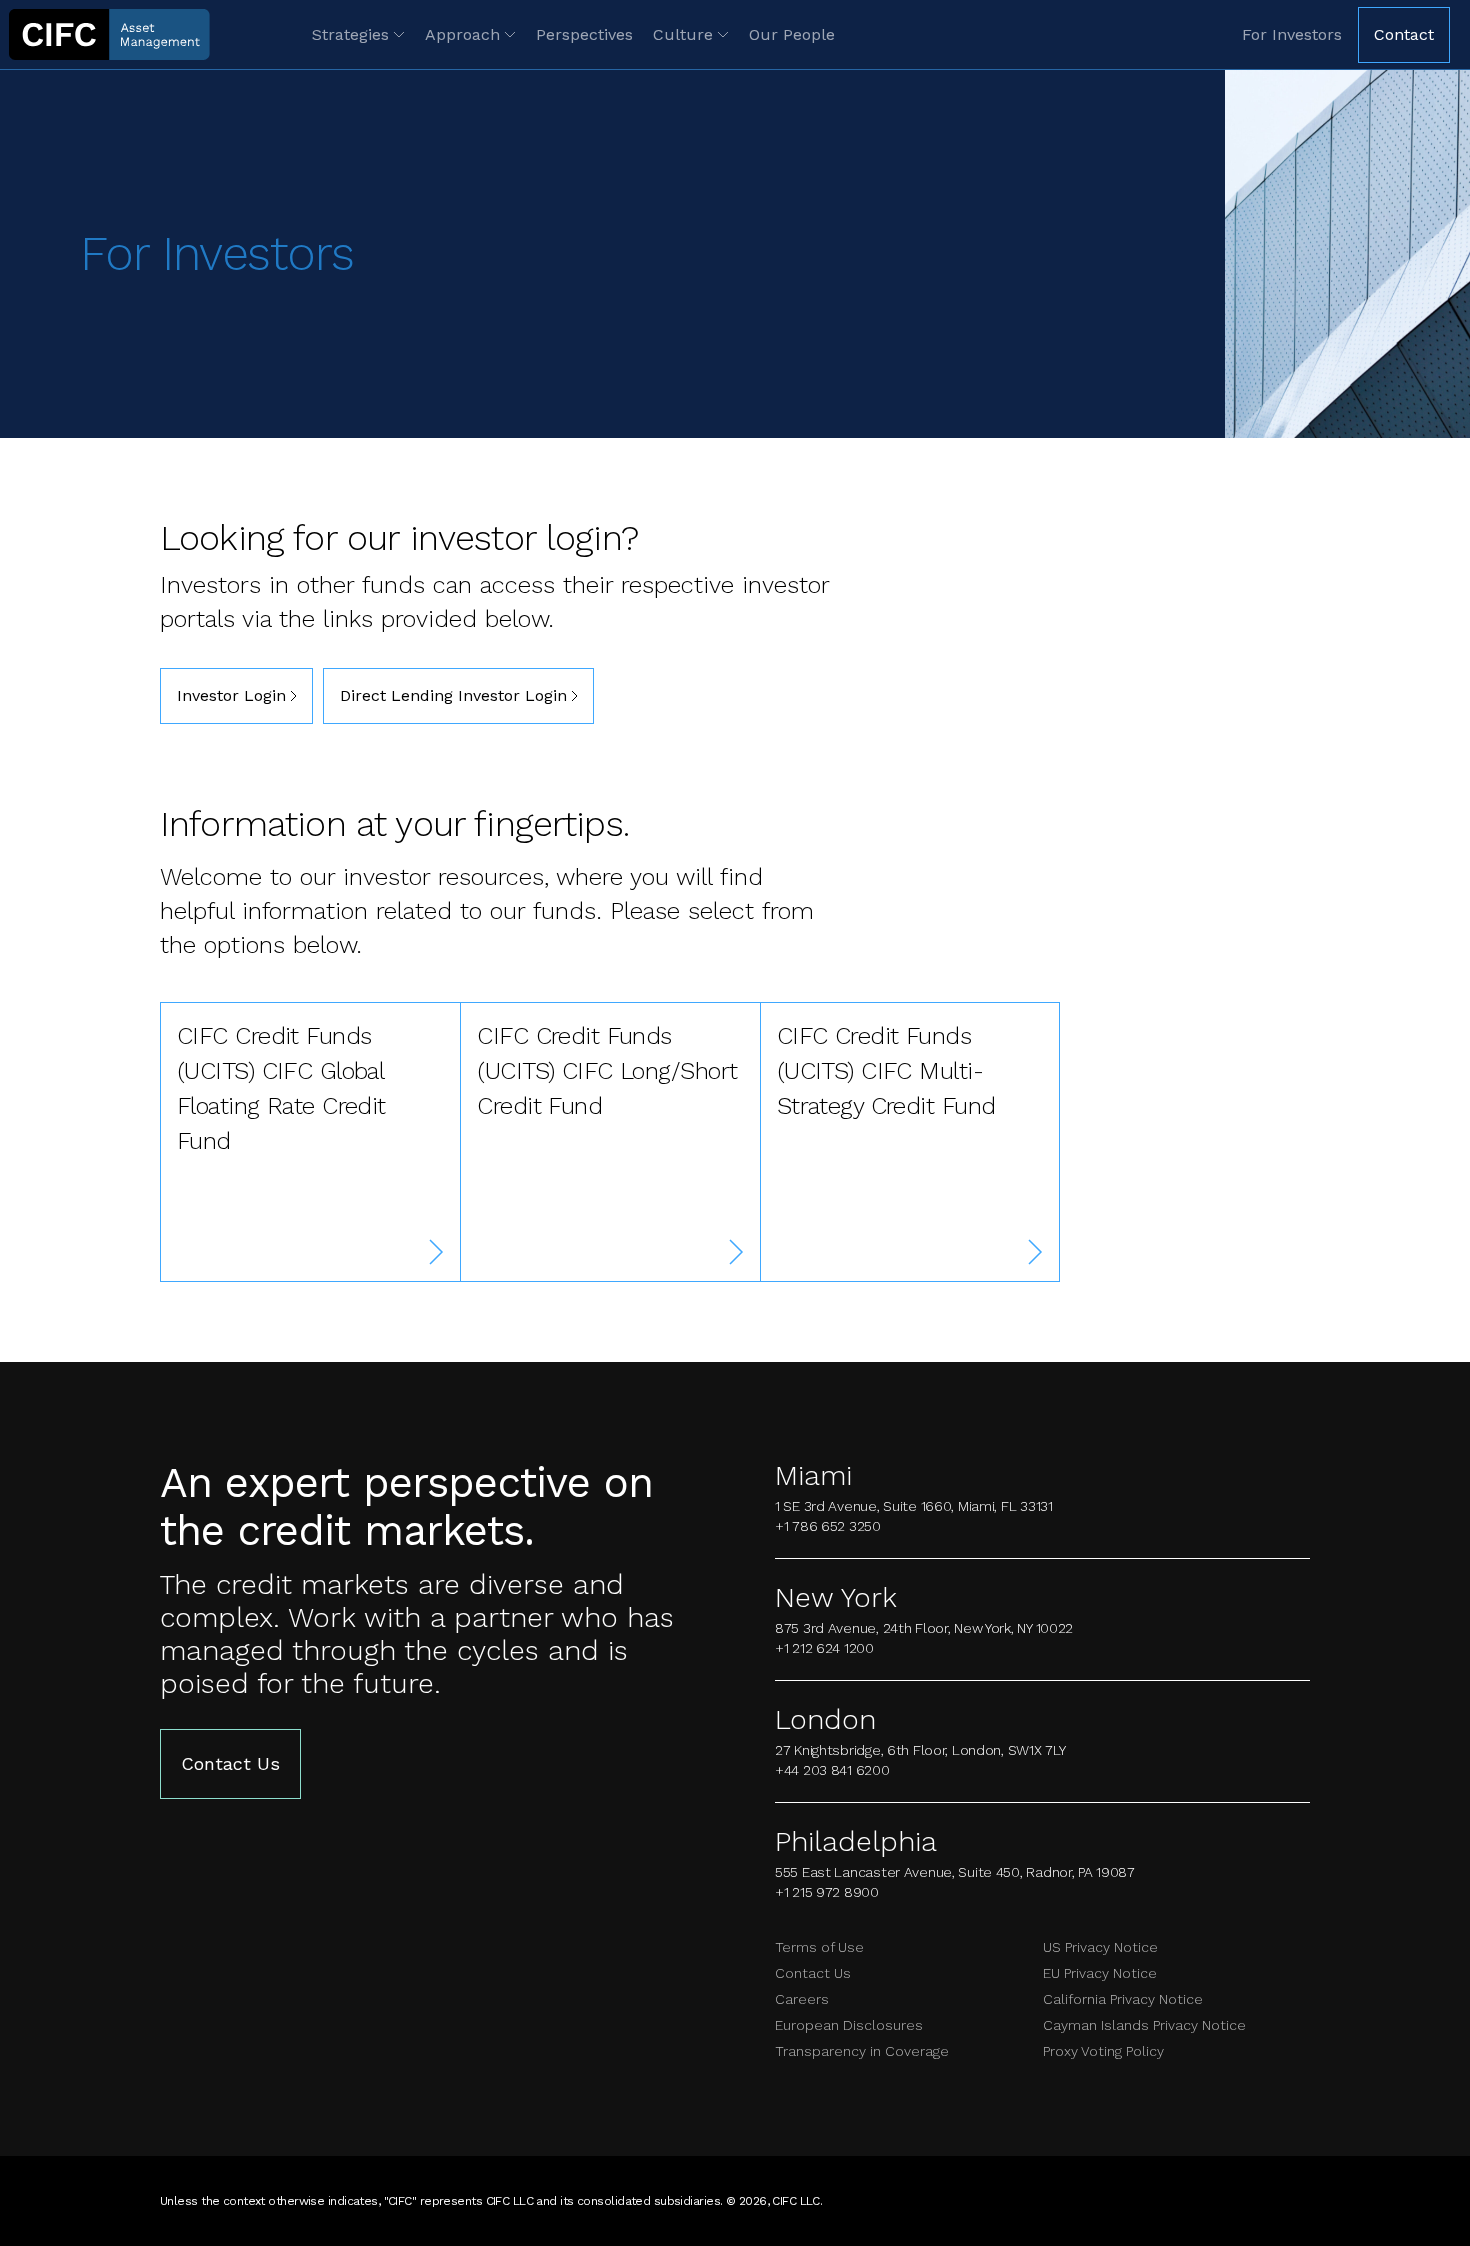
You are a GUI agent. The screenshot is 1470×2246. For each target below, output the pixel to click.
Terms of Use (819, 1947)
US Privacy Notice (1100, 1947)
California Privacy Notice (1123, 1999)
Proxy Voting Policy (1103, 2051)
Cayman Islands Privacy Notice (1144, 2025)
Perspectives (584, 34)
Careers (802, 1999)
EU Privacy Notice (1100, 1973)
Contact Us (230, 1763)
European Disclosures (849, 2025)
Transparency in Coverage (862, 2051)
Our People (792, 34)
